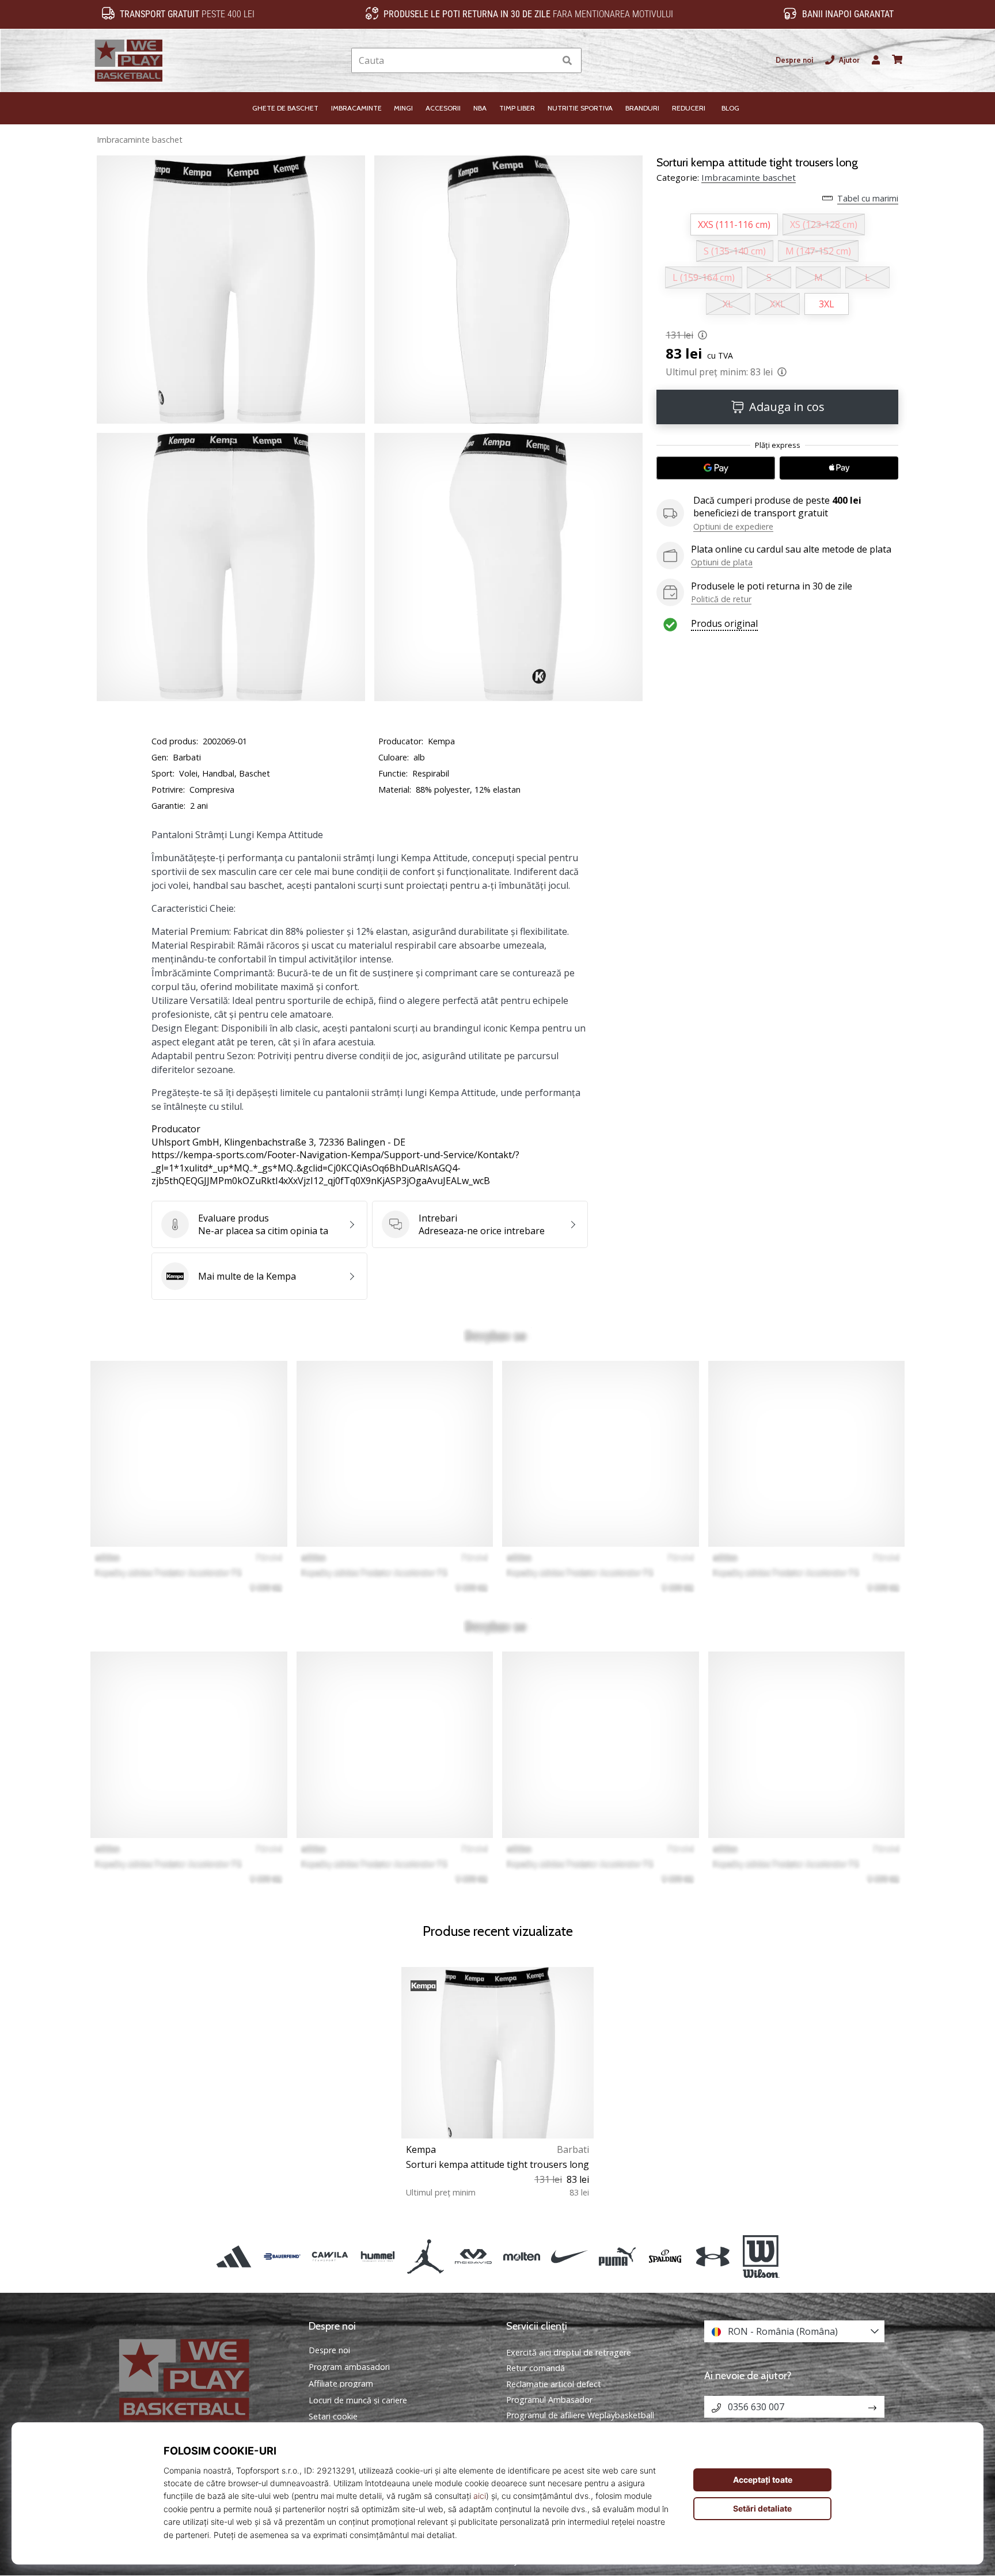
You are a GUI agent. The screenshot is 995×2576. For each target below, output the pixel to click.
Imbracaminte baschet (140, 140)
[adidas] (234, 2257)
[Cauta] (567, 61)
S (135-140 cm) (735, 251)
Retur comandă (536, 2368)
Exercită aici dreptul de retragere (569, 2352)
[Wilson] (761, 2257)
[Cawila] (330, 2257)
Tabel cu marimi (868, 198)
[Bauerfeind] (282, 2257)
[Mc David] (474, 2257)
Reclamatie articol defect (554, 2384)
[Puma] (617, 2257)
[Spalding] (665, 2257)
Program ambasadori (349, 2367)
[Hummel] (377, 2257)
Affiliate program (341, 2384)
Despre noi (794, 60)
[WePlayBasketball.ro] (201, 2379)
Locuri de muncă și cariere (358, 2400)
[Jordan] (426, 2257)
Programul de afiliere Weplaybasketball (580, 2415)
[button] (546, 61)
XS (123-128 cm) (824, 225)
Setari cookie (333, 2417)
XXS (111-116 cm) (734, 225)
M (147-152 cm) (818, 251)
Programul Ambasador (549, 2400)
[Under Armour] (713, 2257)
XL (728, 304)
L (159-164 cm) (704, 277)
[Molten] (521, 2257)
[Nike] (569, 2257)
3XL (827, 304)
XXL (778, 304)
